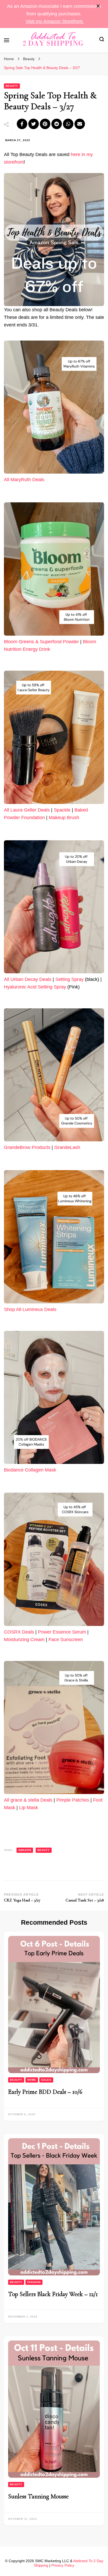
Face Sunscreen (66, 1640)
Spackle (62, 810)
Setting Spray (69, 979)
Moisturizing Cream (24, 1640)
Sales (46, 2080)
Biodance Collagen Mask (30, 1470)
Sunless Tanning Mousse (38, 2496)
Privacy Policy (63, 2565)
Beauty (12, 86)
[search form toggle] (102, 40)
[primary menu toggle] (7, 40)
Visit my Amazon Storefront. (55, 21)
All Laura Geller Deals (27, 810)
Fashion (34, 2282)
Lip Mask (29, 1808)
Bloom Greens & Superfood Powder (41, 642)
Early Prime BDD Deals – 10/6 (45, 2092)
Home (32, 2080)
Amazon (25, 1850)
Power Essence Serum (62, 1632)
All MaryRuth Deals (24, 480)
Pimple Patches (73, 1800)
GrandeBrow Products (27, 1147)
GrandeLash (67, 1147)
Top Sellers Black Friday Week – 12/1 (53, 2294)
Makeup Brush (64, 818)
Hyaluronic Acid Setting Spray (35, 987)
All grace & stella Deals (28, 1800)
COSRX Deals (19, 1632)
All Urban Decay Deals (28, 979)
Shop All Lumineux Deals (30, 1309)
